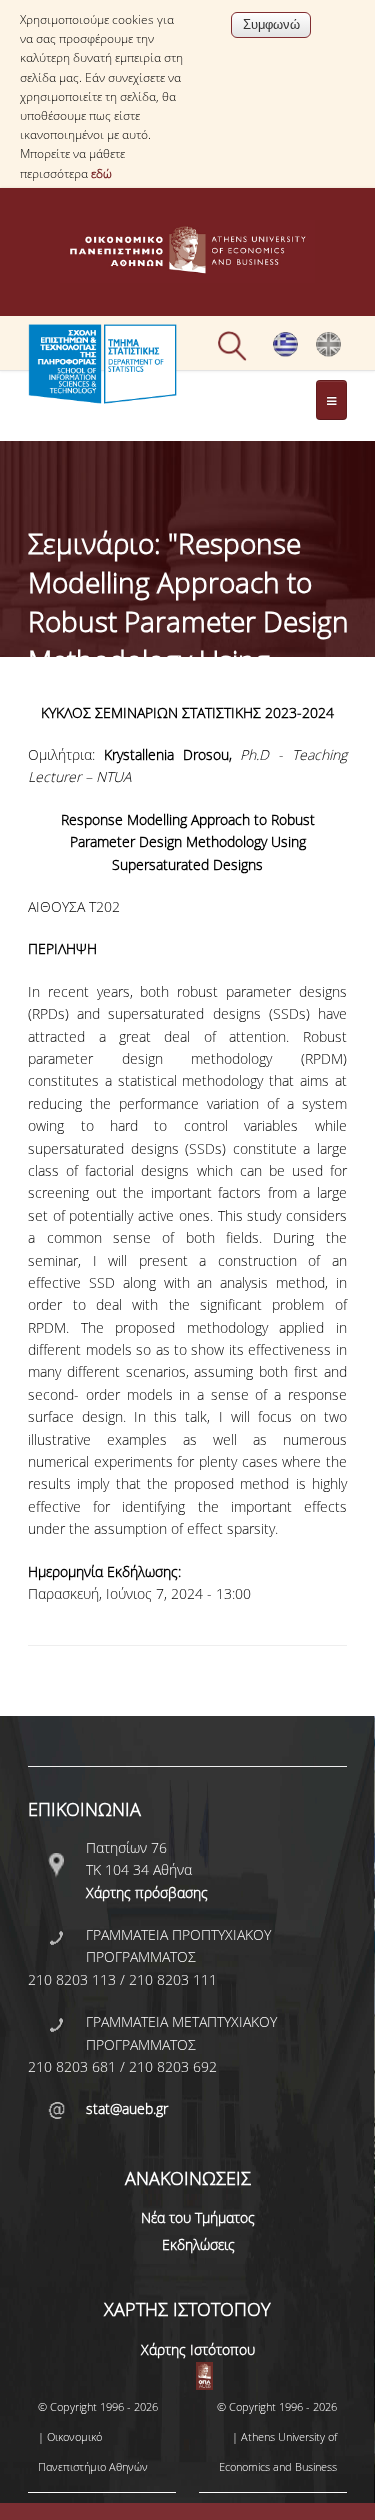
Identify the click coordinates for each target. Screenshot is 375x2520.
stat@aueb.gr (127, 2108)
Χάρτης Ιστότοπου (198, 2349)
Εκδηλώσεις (198, 2244)
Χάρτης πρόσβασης (147, 1892)
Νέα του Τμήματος (198, 2217)
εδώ (101, 173)
